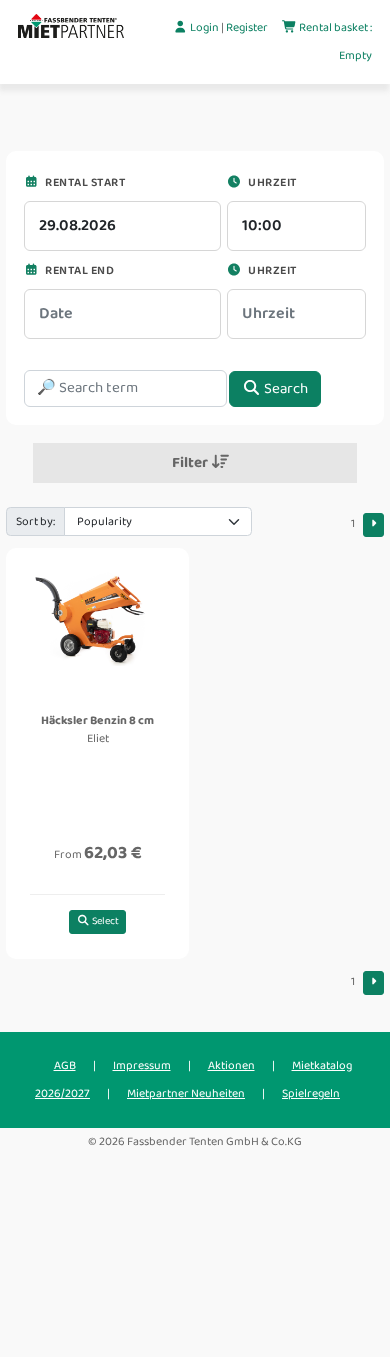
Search (284, 389)
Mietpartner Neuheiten (186, 1093)
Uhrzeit (271, 182)
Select (104, 921)
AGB (65, 1065)
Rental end (78, 270)
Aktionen (231, 1065)
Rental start (84, 182)
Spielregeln (311, 1093)
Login (204, 27)
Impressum (142, 1065)
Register (248, 27)
